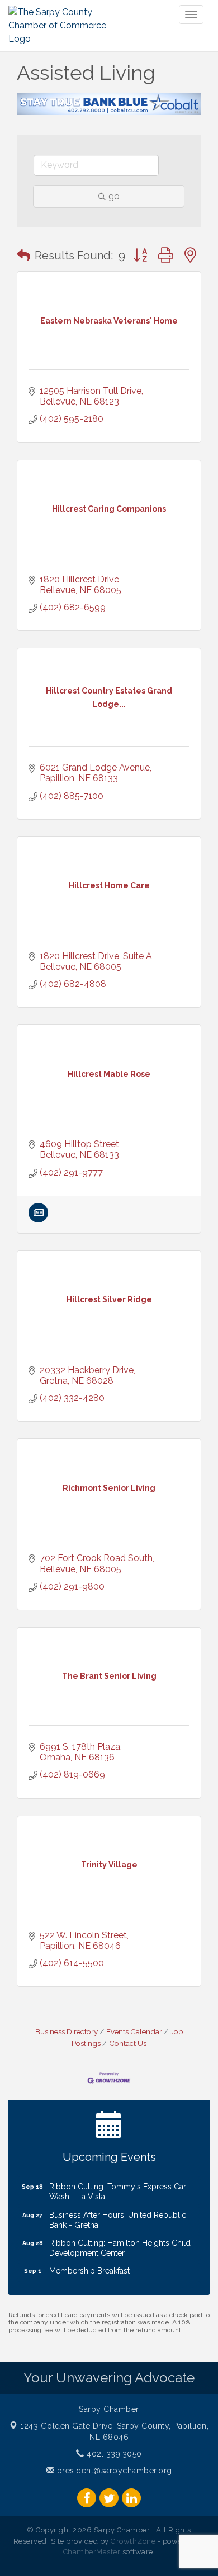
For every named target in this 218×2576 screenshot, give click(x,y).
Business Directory (67, 2031)
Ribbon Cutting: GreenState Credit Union (122, 2282)
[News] (38, 1219)
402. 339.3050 (113, 2454)
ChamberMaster (92, 2552)
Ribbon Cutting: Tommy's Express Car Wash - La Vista (118, 2184)
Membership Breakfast (89, 2264)
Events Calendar (134, 2031)
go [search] (114, 196)
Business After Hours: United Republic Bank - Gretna (118, 2213)
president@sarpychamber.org (113, 2471)
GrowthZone (133, 2541)
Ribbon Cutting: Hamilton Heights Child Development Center (120, 2241)
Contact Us (128, 2043)
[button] (23, 256)
